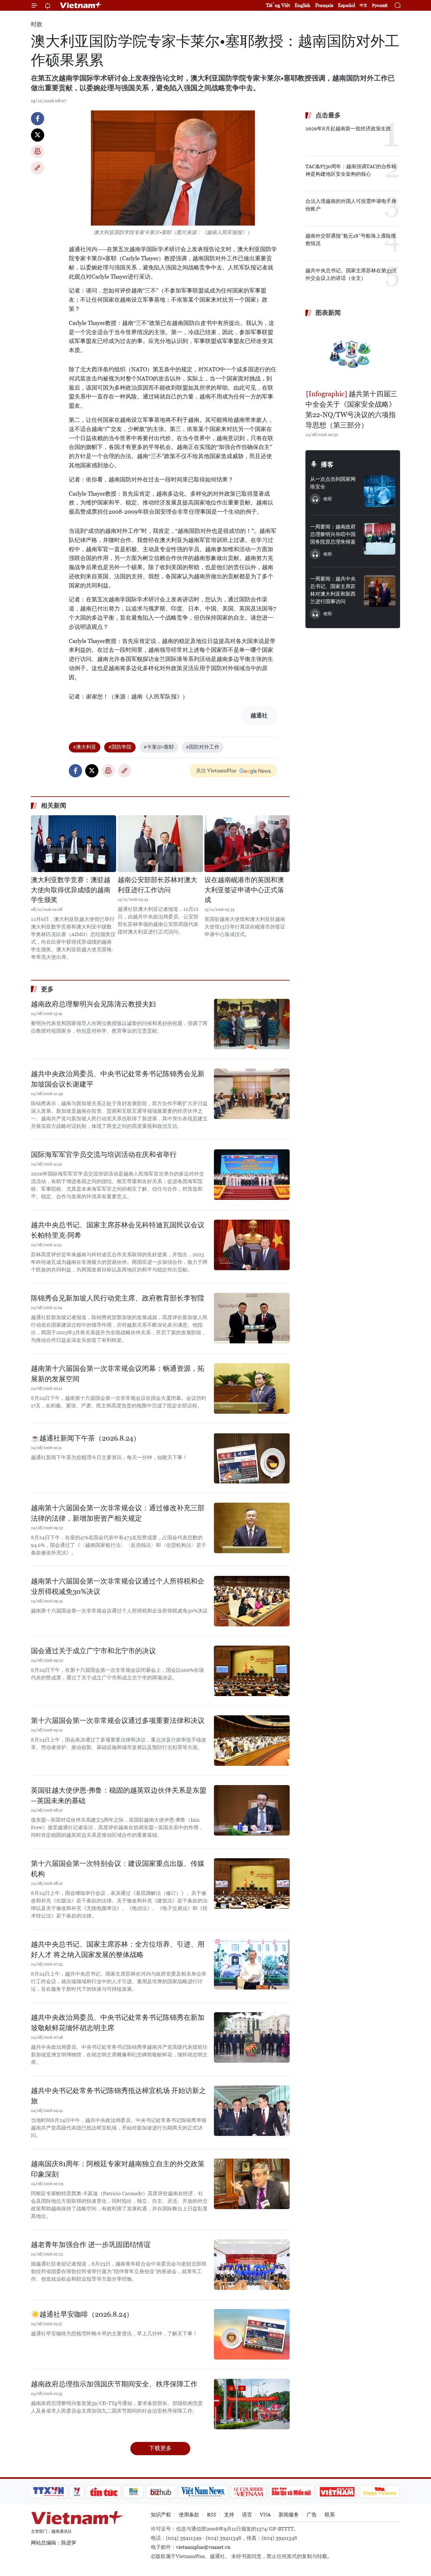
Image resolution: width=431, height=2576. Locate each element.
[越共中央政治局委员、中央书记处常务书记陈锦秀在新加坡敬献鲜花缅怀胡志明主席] (252, 2037)
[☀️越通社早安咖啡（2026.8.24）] (252, 2334)
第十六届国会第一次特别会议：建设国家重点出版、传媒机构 (118, 1869)
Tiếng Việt (278, 5)
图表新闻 (328, 313)
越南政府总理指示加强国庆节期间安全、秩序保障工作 (114, 2384)
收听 (328, 499)
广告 (312, 2515)
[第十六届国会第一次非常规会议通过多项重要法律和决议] (252, 1741)
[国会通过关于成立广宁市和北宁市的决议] (252, 1671)
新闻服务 (289, 2515)
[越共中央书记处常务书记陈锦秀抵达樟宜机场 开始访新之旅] (252, 2111)
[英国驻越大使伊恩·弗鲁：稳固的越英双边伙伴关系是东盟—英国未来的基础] (252, 1810)
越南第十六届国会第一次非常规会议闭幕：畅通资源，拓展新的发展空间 (118, 1374)
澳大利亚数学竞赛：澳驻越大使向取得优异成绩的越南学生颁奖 (71, 890)
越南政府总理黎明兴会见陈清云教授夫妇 (93, 1004)
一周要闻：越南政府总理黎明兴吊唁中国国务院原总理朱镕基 (333, 534)
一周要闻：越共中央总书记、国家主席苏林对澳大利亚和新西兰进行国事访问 (333, 590)
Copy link (38, 168)
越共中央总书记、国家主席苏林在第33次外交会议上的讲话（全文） (351, 274)
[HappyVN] (380, 2492)
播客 (327, 464)
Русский (380, 6)
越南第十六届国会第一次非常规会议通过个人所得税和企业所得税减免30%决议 (118, 1586)
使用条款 (189, 2515)
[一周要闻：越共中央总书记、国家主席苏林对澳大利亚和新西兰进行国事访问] (380, 591)
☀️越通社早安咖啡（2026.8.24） (82, 2314)
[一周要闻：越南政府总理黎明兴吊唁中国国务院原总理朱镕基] (380, 539)
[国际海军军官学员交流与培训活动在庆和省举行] (252, 1175)
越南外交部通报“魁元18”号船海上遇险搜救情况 (351, 240)
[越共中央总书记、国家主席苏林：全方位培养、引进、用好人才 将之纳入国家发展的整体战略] (252, 1964)
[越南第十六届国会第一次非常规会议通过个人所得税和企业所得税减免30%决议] (252, 1601)
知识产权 (161, 2515)
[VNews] (77, 2492)
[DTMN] (291, 2492)
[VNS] (203, 2492)
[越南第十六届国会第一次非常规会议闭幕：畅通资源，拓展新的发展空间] (252, 1388)
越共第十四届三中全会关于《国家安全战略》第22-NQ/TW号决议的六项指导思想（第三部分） (351, 410)
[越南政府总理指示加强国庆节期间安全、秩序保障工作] (252, 2404)
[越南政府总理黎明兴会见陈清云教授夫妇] (252, 1024)
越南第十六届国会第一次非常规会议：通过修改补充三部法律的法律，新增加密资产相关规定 (118, 1513)
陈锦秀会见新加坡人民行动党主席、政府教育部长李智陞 (118, 1298)
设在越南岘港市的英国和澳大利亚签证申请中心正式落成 (244, 890)
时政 (37, 24)
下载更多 (160, 2448)
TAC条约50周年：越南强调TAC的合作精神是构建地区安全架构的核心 (351, 170)
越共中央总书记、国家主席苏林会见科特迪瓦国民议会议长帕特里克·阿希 (118, 1230)
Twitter (38, 135)
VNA (265, 2515)
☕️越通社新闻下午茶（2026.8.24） (86, 1438)
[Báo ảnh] (337, 2492)
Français (324, 5)
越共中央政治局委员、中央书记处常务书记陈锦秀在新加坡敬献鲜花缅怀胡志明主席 (118, 2023)
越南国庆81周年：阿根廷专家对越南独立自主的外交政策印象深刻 (118, 2169)
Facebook (38, 119)
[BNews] (134, 2492)
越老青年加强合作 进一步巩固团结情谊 (91, 2245)
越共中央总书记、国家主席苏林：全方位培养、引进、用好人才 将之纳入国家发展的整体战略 (118, 1949)
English (303, 5)
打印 (38, 151)
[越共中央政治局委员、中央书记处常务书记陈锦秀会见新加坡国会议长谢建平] (252, 1094)
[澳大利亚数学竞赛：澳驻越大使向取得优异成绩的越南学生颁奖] (74, 844)
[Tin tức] (104, 2492)
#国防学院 (120, 747)
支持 (229, 2515)
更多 (47, 989)
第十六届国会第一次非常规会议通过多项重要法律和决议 (118, 1721)
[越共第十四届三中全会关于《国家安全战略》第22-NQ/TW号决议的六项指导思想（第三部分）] (353, 354)
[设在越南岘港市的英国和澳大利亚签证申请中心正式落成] (247, 844)
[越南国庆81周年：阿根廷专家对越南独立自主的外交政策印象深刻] (252, 2184)
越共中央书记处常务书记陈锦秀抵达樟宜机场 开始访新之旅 (118, 2096)
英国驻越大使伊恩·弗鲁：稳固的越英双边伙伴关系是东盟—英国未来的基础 (119, 1795)
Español (346, 5)
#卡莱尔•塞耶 (159, 747)
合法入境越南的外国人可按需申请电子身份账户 (351, 205)
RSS (212, 2515)
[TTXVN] (49, 2492)
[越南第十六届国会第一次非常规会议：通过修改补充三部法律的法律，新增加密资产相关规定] (252, 1528)
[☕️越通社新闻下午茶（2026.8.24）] (252, 1458)
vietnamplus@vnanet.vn (203, 2547)
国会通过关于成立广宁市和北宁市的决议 (93, 1651)
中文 (363, 5)
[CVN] (248, 2492)
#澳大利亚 (85, 747)
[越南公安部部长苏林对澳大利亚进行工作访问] (160, 844)
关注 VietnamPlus (216, 771)
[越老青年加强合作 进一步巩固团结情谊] (252, 2265)
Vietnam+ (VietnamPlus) (81, 5)
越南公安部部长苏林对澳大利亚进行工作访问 (157, 885)
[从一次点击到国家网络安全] (380, 491)
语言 (247, 2515)
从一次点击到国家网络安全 (333, 483)
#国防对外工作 (203, 747)
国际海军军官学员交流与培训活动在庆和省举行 (104, 1155)
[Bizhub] (161, 2492)
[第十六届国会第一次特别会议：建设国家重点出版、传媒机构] (252, 1883)
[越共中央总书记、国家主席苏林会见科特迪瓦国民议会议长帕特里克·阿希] (252, 1245)
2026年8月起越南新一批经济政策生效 (348, 129)
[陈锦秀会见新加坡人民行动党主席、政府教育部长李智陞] (252, 1318)
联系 (330, 2515)
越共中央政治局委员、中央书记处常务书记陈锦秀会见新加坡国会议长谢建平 (118, 1079)
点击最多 (328, 115)
